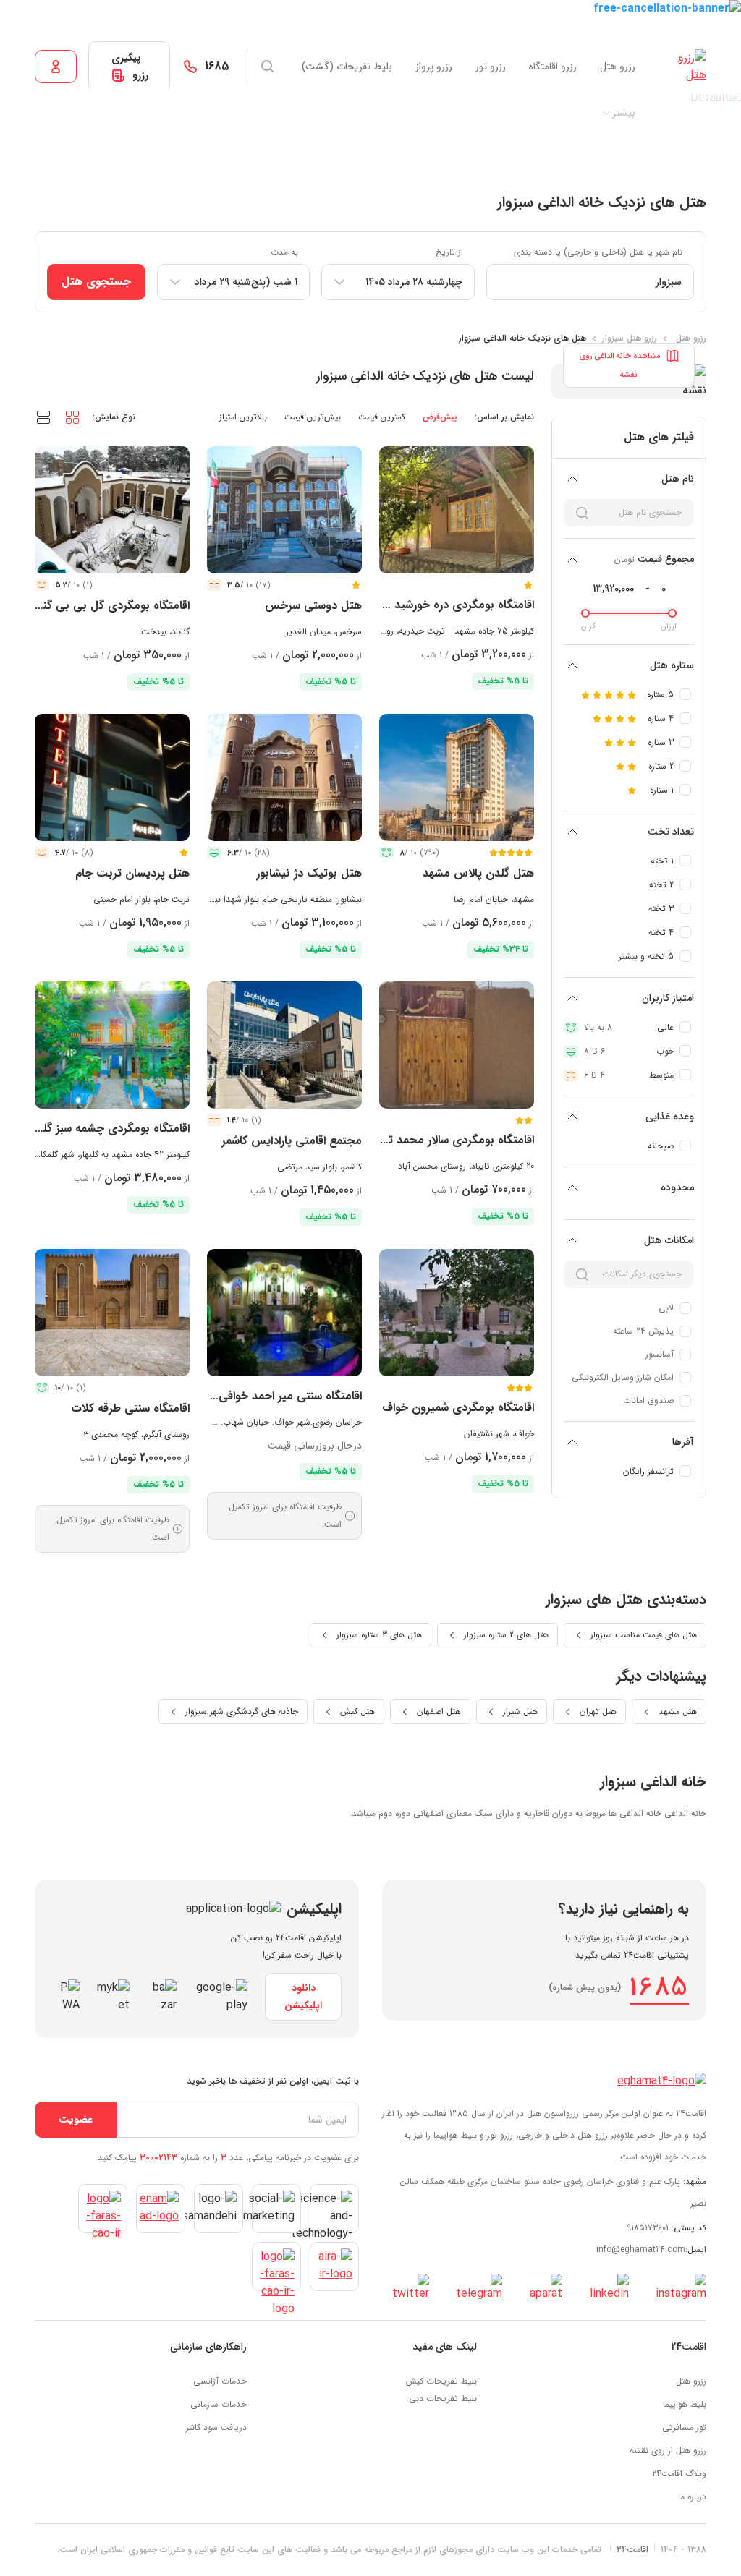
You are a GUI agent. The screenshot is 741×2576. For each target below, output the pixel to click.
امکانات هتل (669, 1240)
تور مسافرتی (684, 2427)
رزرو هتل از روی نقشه (668, 2451)
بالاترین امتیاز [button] (243, 417)
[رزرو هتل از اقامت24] (682, 67)
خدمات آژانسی (220, 2381)
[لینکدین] (604, 2288)
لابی (666, 1308)
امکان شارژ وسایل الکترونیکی (623, 1377)
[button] (72, 417)
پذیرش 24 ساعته (643, 1331)
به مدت (284, 252)
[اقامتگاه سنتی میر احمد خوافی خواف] (284, 1313)
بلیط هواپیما (685, 2404)
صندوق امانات (648, 1400)
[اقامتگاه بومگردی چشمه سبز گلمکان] (112, 1045)
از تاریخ (449, 252)
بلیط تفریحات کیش (441, 2381)
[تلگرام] (474, 2288)
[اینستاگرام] (676, 2288)
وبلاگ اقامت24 (679, 2474)
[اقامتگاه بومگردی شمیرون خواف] (457, 1313)
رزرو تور (491, 67)
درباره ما (692, 2497)
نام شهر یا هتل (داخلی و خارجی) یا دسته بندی (598, 252)
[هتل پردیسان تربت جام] (112, 777)
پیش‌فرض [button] (440, 417)
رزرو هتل (618, 67)
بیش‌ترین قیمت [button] (313, 417)
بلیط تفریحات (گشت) (347, 67)
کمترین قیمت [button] (382, 417)
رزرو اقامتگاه (553, 67)
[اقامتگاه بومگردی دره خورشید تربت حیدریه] (457, 510)
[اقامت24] (662, 2081)
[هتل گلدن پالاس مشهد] (457, 777)
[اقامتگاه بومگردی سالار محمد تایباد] (457, 1045)
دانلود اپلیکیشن (303, 1997)
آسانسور (660, 1354)
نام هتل (678, 479)
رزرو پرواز (434, 67)
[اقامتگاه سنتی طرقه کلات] (112, 1313)
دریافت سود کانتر (216, 2427)
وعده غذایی (670, 1117)
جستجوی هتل (96, 282)
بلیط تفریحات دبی (443, 2398)
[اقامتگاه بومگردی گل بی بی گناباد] (112, 510)
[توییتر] (406, 2288)
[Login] (56, 67)
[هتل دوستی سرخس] (284, 510)
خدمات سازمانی (219, 2404)
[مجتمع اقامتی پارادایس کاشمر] (284, 1045)
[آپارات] (541, 2288)
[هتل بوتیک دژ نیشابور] (284, 777)
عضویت (76, 2120)
